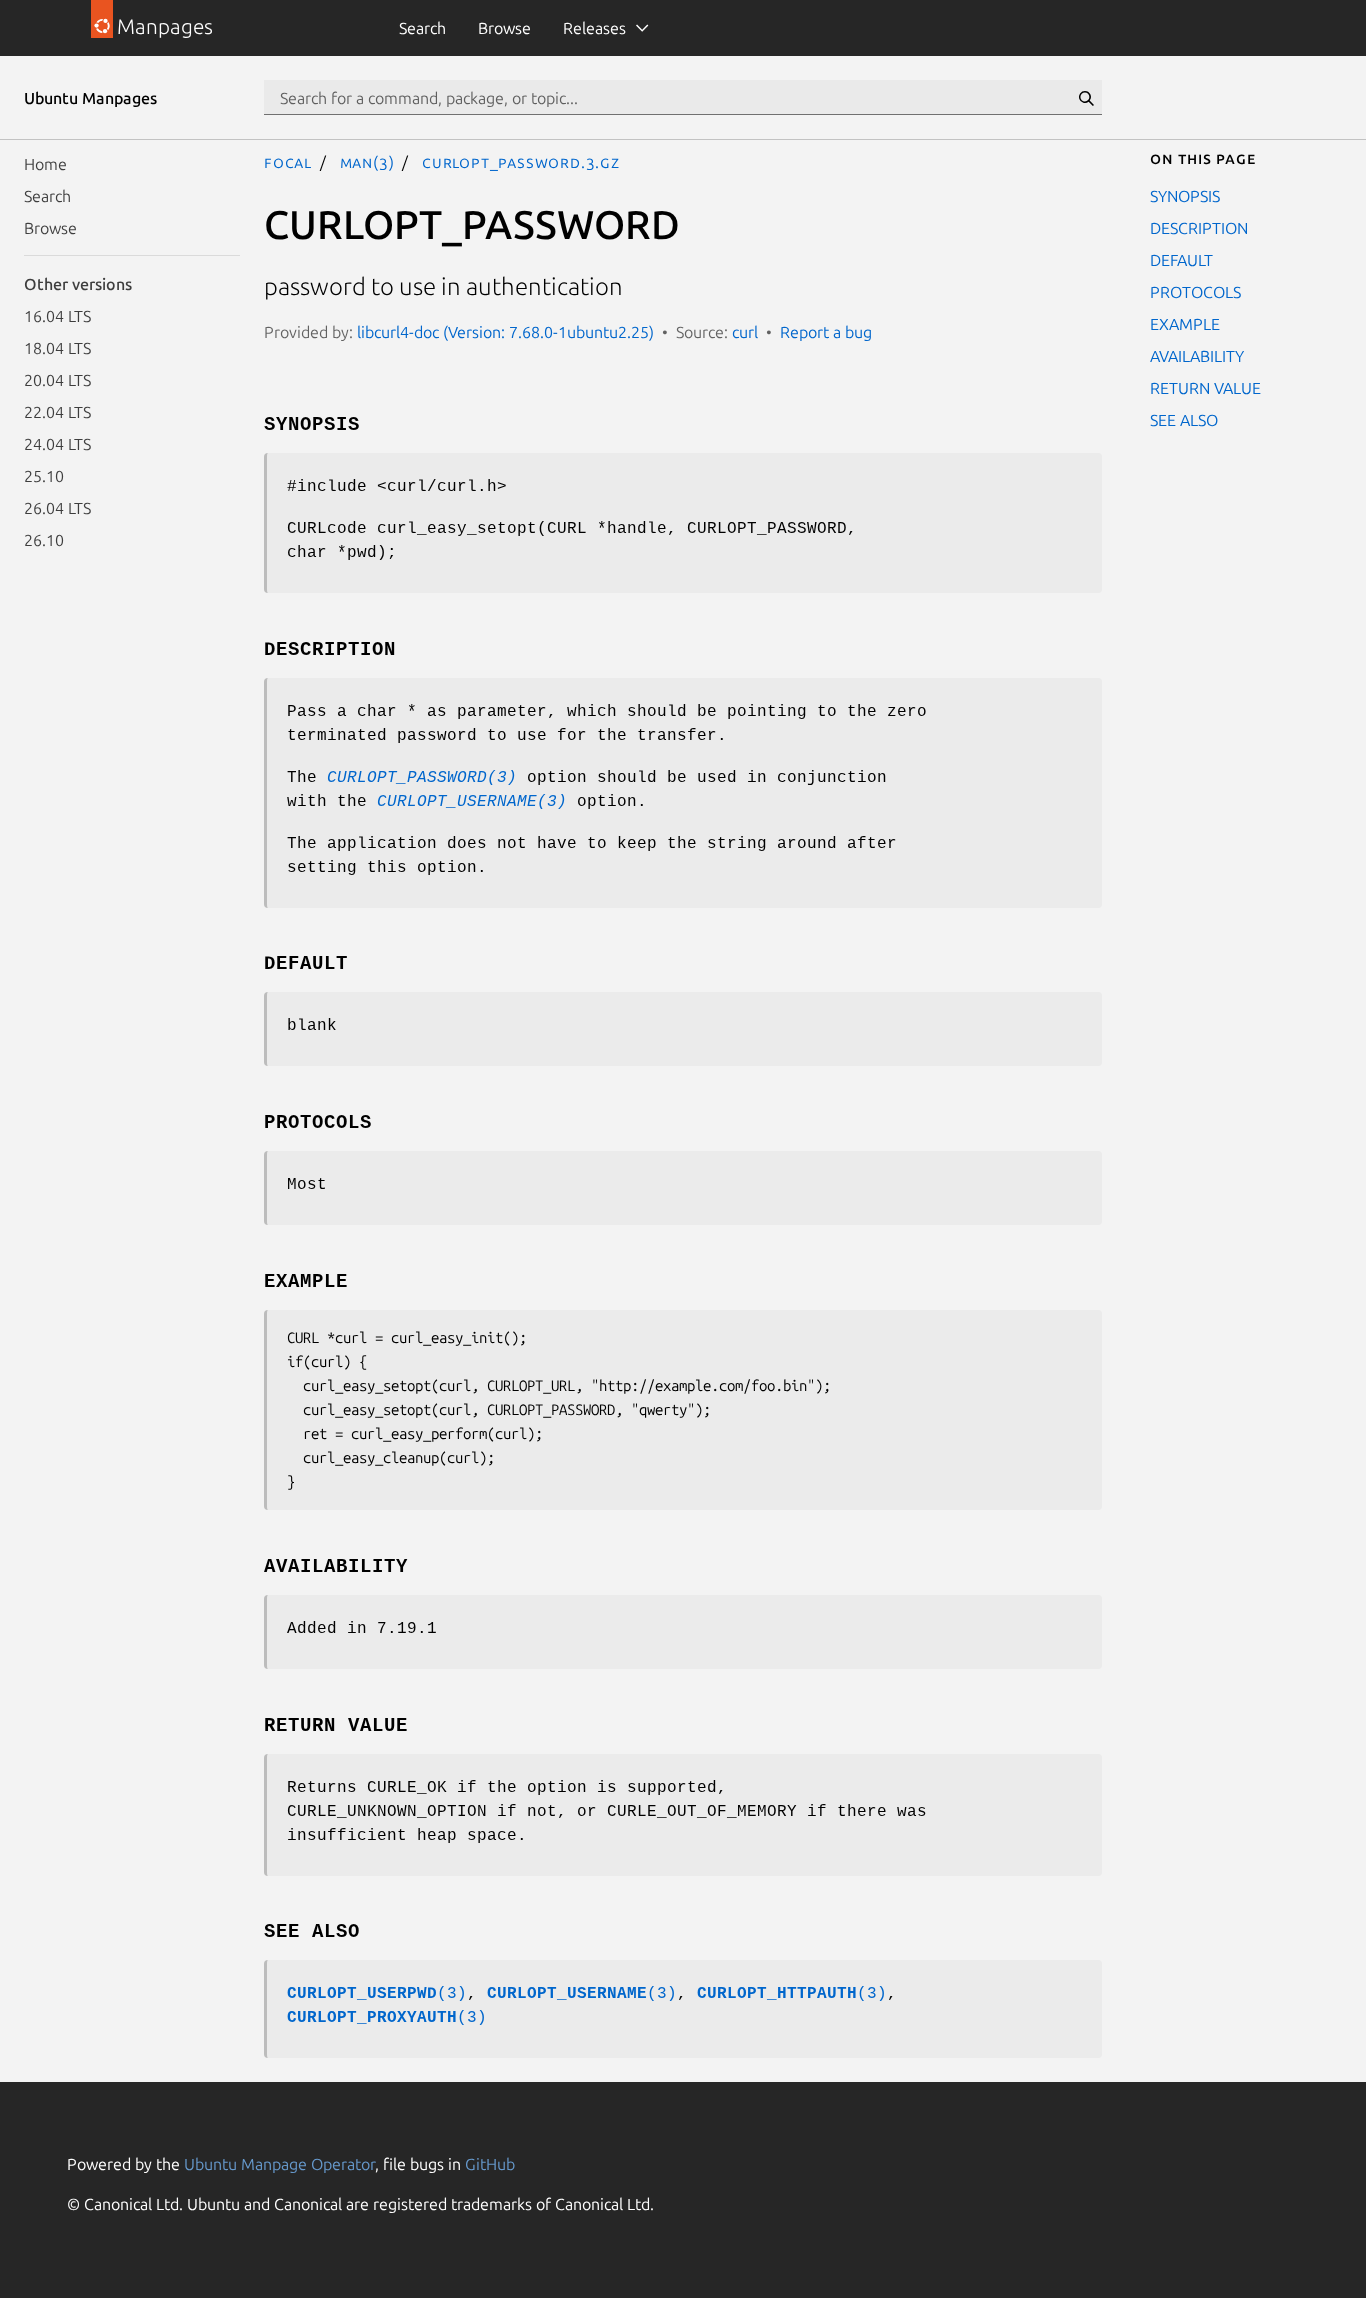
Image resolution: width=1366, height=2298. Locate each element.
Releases (594, 28)
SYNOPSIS (1185, 196)
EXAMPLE (1185, 324)
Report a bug (826, 332)
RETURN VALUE (1205, 388)
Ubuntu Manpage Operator (279, 2164)
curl (745, 332)
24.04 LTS (57, 444)
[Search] (1086, 98)
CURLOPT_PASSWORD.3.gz (521, 162)
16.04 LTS (57, 316)
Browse (504, 28)
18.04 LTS (57, 348)
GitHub (490, 2164)
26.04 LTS (57, 508)
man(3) (367, 162)
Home (45, 164)
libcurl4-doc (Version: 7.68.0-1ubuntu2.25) (505, 332)
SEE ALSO (1184, 420)
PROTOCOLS (1195, 292)
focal (288, 162)
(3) (377, 1994)
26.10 (44, 540)
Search (422, 28)
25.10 (44, 476)
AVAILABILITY (1197, 356)
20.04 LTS (57, 380)
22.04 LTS (57, 412)
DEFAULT (1181, 260)
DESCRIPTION (1199, 228)
